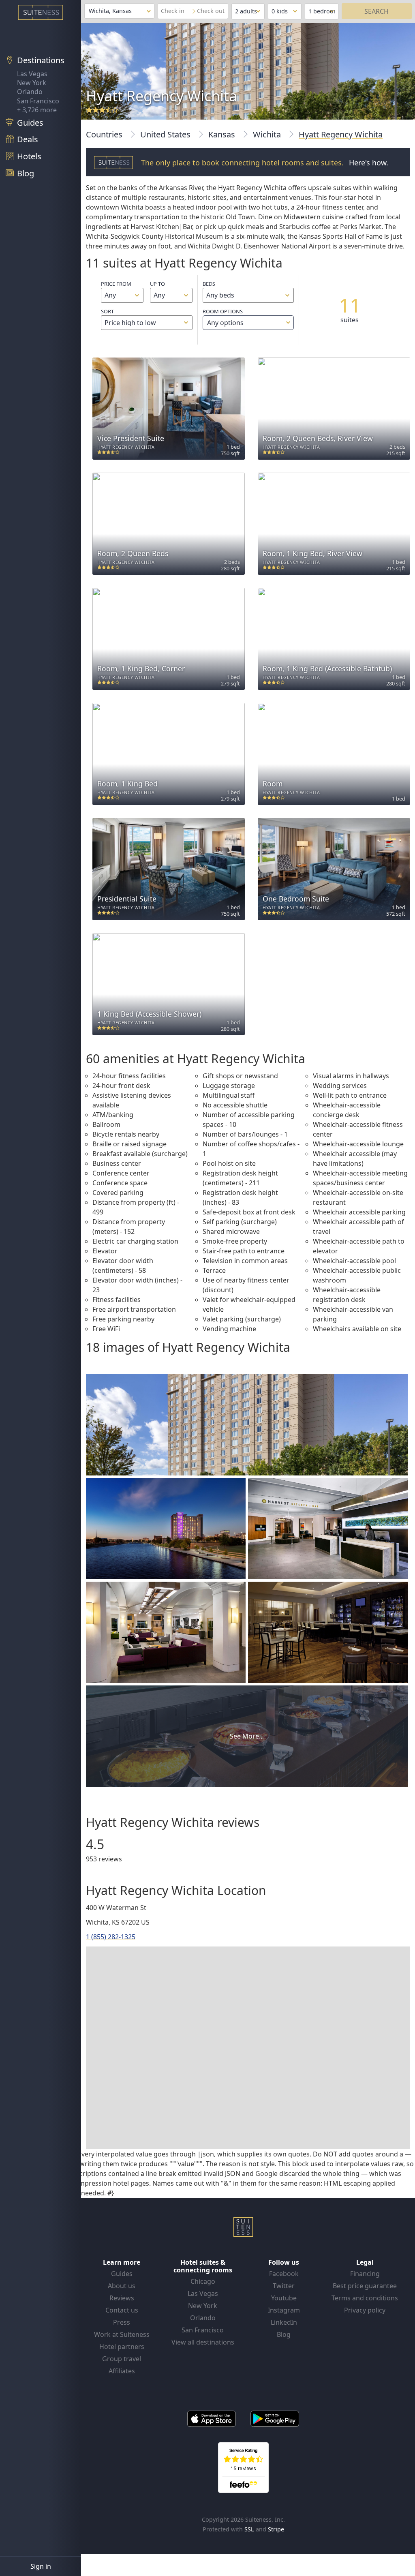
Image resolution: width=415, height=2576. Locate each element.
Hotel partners (122, 2347)
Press (122, 2322)
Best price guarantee (365, 2286)
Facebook (284, 2274)
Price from (116, 284)
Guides (122, 2274)
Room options (223, 317)
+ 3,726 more (37, 110)
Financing (365, 2274)
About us (122, 2286)
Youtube (284, 2298)
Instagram (284, 2310)
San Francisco (38, 101)
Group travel (122, 2359)
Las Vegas (32, 74)
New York (32, 83)
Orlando (30, 92)
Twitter (284, 2286)
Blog (284, 2334)
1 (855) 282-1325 (111, 1937)
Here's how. (369, 163)
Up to (157, 284)
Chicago (203, 2281)
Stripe (276, 2529)
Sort (107, 311)
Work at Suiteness (122, 2334)
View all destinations (203, 2342)
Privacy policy (365, 2310)
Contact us (122, 2310)
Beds (209, 284)
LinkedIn (284, 2322)
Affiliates (122, 2371)
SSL (249, 2529)
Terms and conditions (365, 2298)
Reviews (122, 2298)
